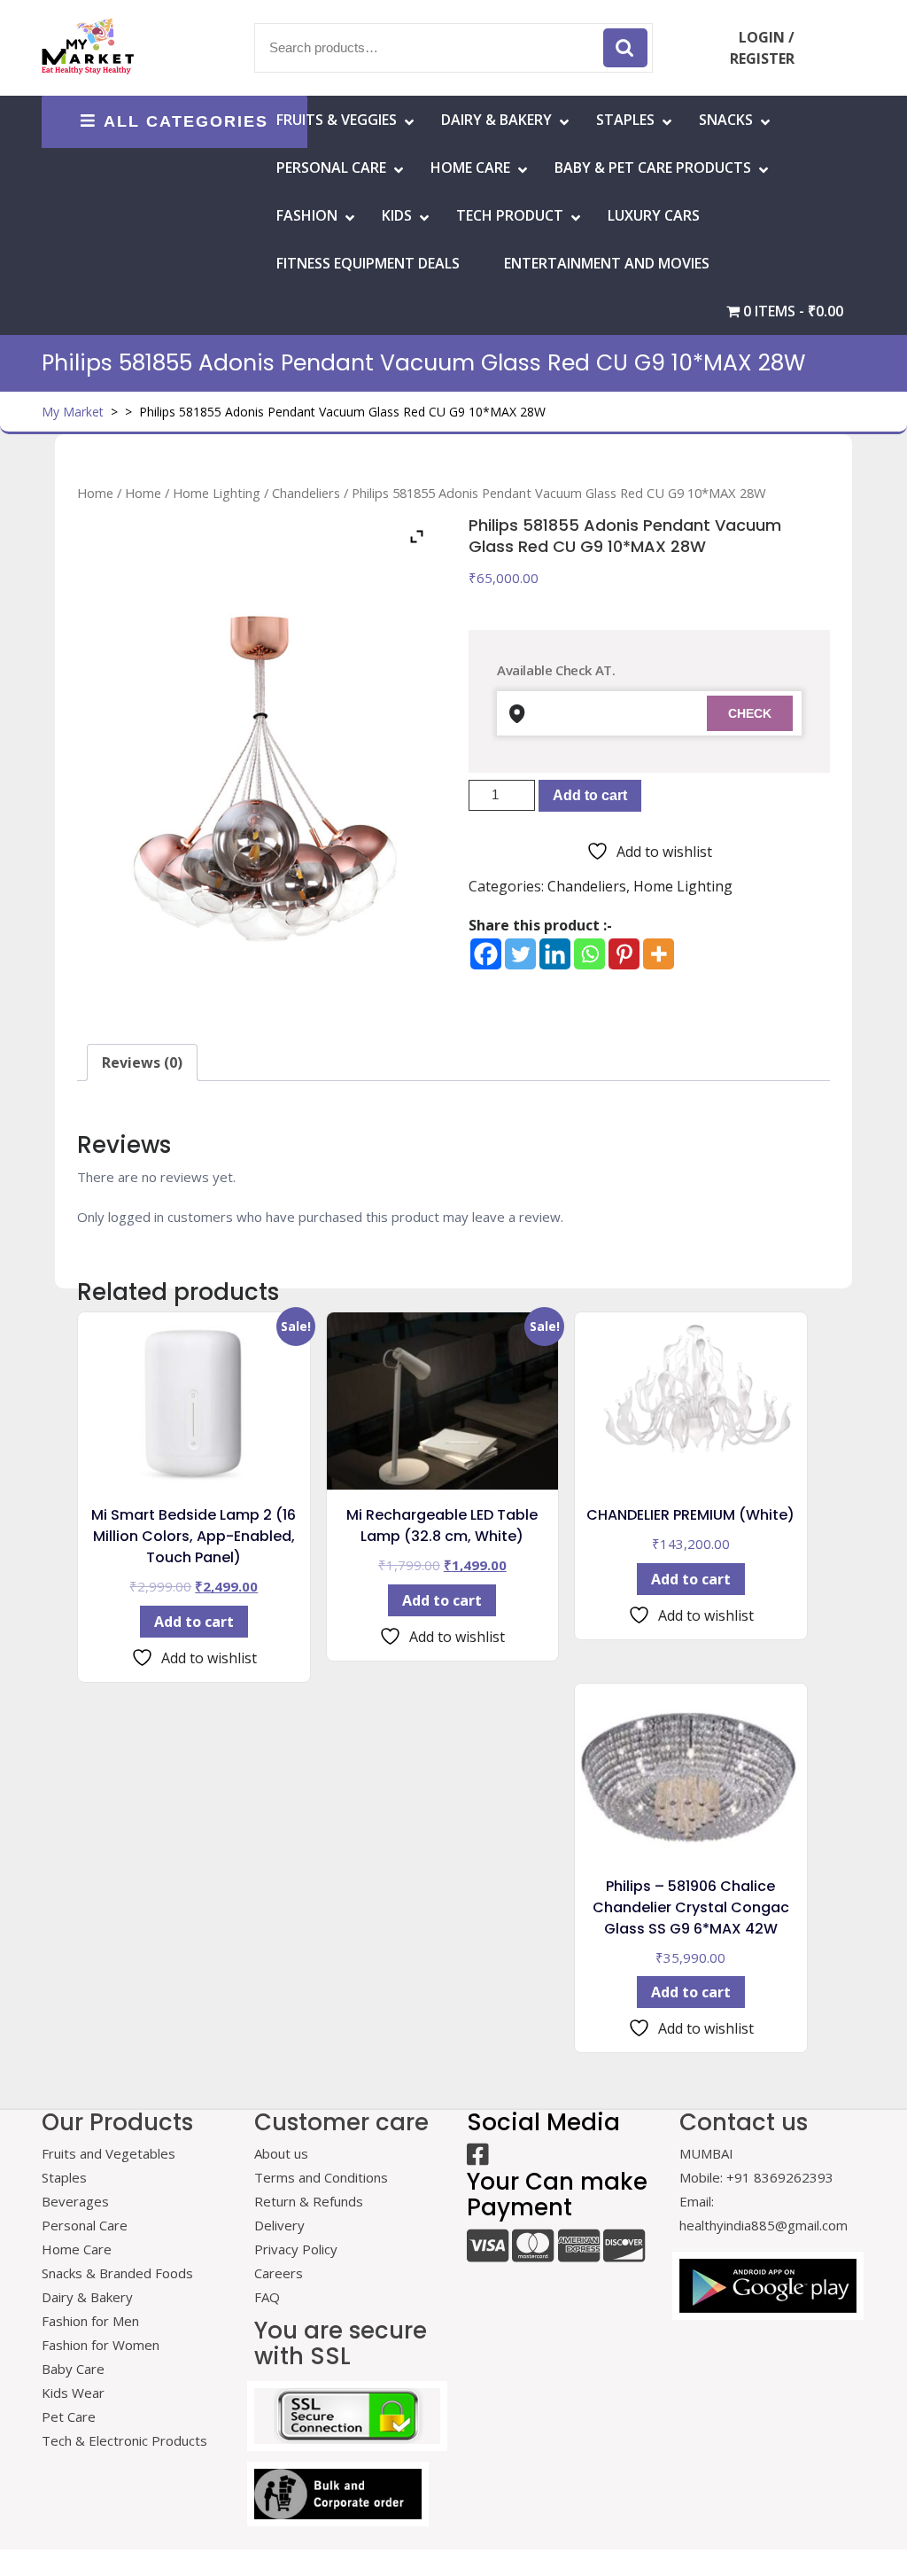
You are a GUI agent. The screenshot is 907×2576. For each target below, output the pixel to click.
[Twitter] (520, 954)
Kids (397, 215)
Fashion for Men (90, 2321)
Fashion (307, 215)
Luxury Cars (654, 215)
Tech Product (510, 215)
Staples (625, 120)
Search (625, 48)
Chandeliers (306, 493)
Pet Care (69, 2416)
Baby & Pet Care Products (653, 167)
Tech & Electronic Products (124, 2440)
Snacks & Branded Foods (117, 2273)
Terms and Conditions (321, 2177)
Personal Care (331, 167)
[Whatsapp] (589, 954)
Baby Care (73, 2369)
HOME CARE (470, 167)
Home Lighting (217, 493)
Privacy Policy (296, 2249)
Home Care (77, 2249)
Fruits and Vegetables (109, 2153)
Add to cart (590, 795)
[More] (659, 954)
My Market (73, 412)
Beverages (75, 2201)
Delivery (279, 2225)
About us (281, 2153)
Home (95, 493)
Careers (279, 2273)
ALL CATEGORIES (186, 121)
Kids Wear (73, 2393)
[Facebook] (486, 954)
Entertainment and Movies (607, 263)
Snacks (726, 120)
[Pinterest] (624, 954)
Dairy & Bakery (496, 120)
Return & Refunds (309, 2201)
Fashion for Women (101, 2345)
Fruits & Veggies (337, 120)
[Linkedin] (555, 954)
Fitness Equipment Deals (368, 263)
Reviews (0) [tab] (142, 1062)
